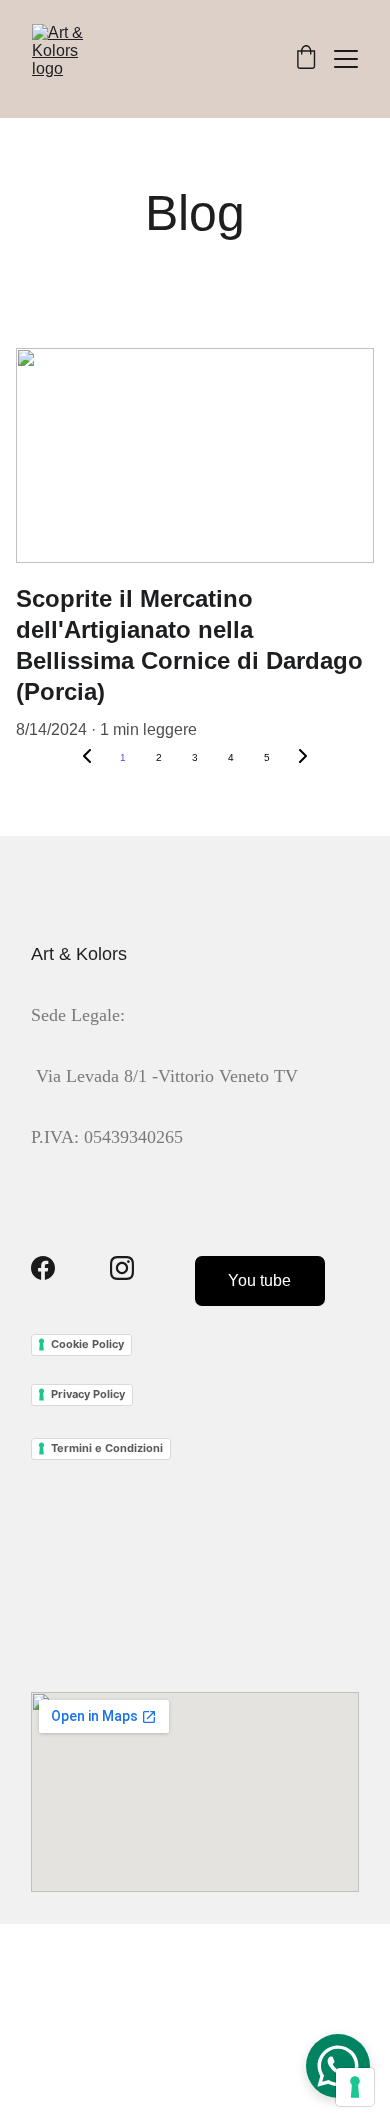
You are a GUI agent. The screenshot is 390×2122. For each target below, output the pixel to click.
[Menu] (346, 59)
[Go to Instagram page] (122, 1268)
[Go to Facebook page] (43, 1268)
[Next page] (303, 758)
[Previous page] (87, 758)
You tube (259, 1280)
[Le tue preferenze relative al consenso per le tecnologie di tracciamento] (355, 2087)
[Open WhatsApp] (338, 2066)
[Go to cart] (306, 59)
